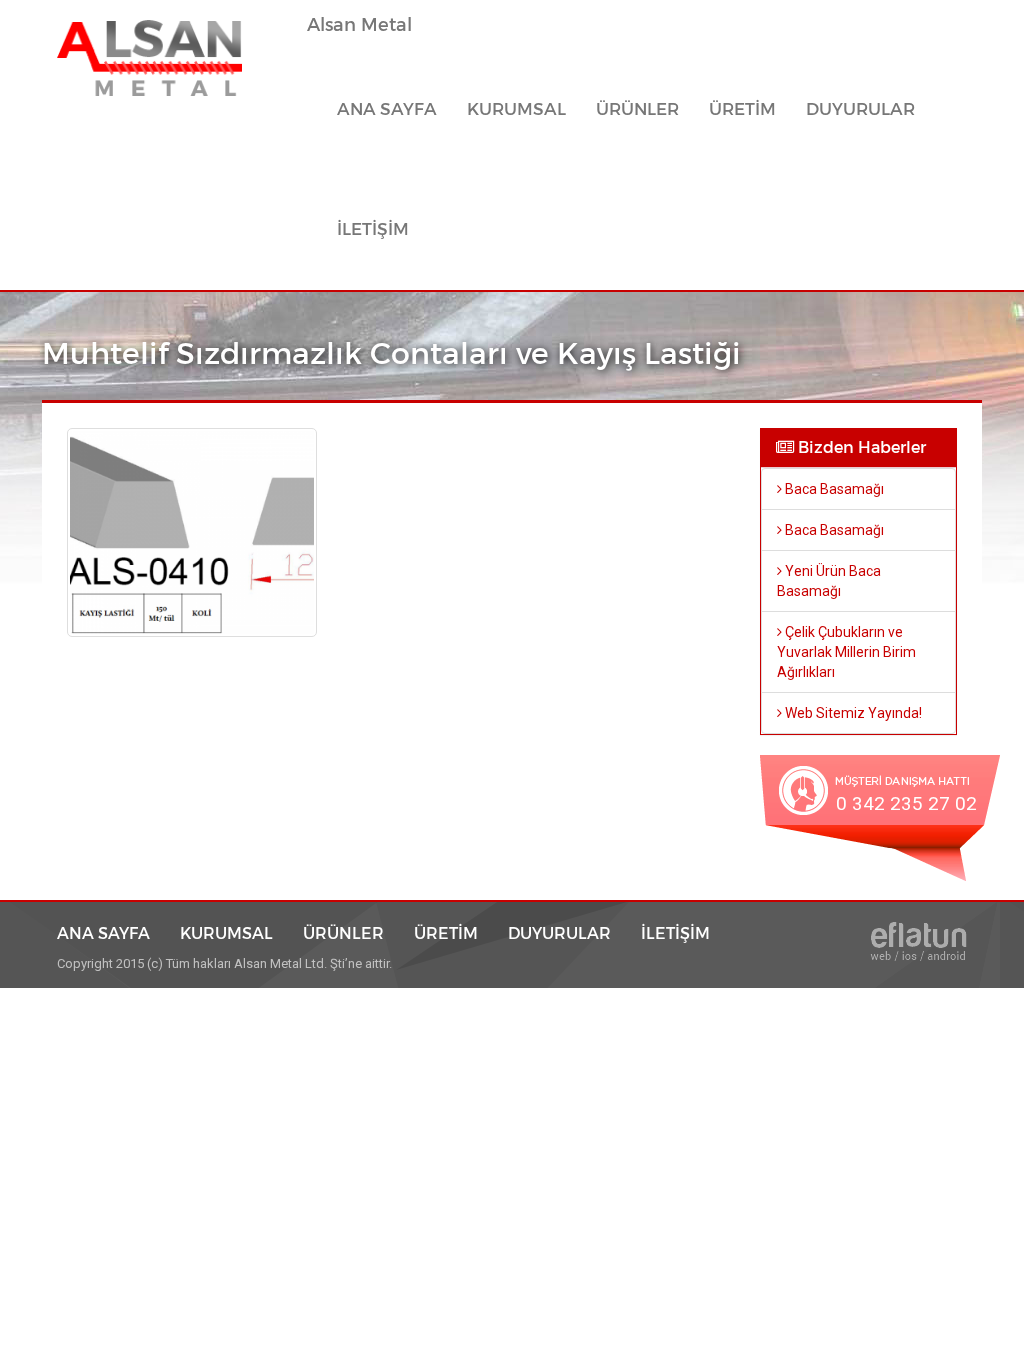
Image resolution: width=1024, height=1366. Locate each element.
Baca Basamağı (833, 489)
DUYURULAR (860, 109)
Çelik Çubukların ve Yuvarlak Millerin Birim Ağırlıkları (846, 652)
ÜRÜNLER (343, 933)
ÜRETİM (742, 109)
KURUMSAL (516, 109)
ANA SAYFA (394, 109)
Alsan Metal (359, 25)
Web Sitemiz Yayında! (852, 713)
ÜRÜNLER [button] (637, 109)
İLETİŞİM (373, 229)
